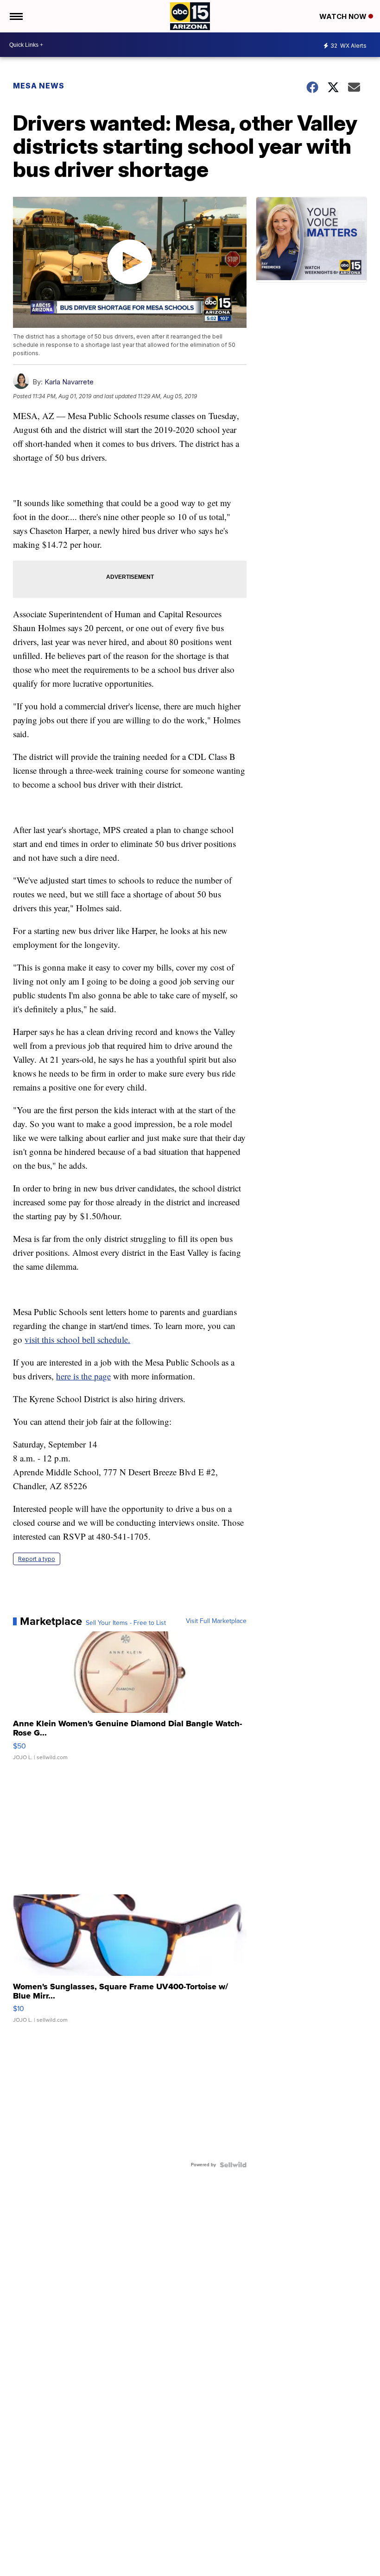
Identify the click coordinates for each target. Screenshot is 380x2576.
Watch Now (344, 16)
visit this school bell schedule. (77, 1339)
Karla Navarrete (69, 382)
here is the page (83, 1376)
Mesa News (39, 86)
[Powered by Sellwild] (233, 2165)
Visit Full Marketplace (216, 1621)
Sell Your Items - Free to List (126, 1623)
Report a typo (37, 1559)
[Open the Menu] (16, 16)
